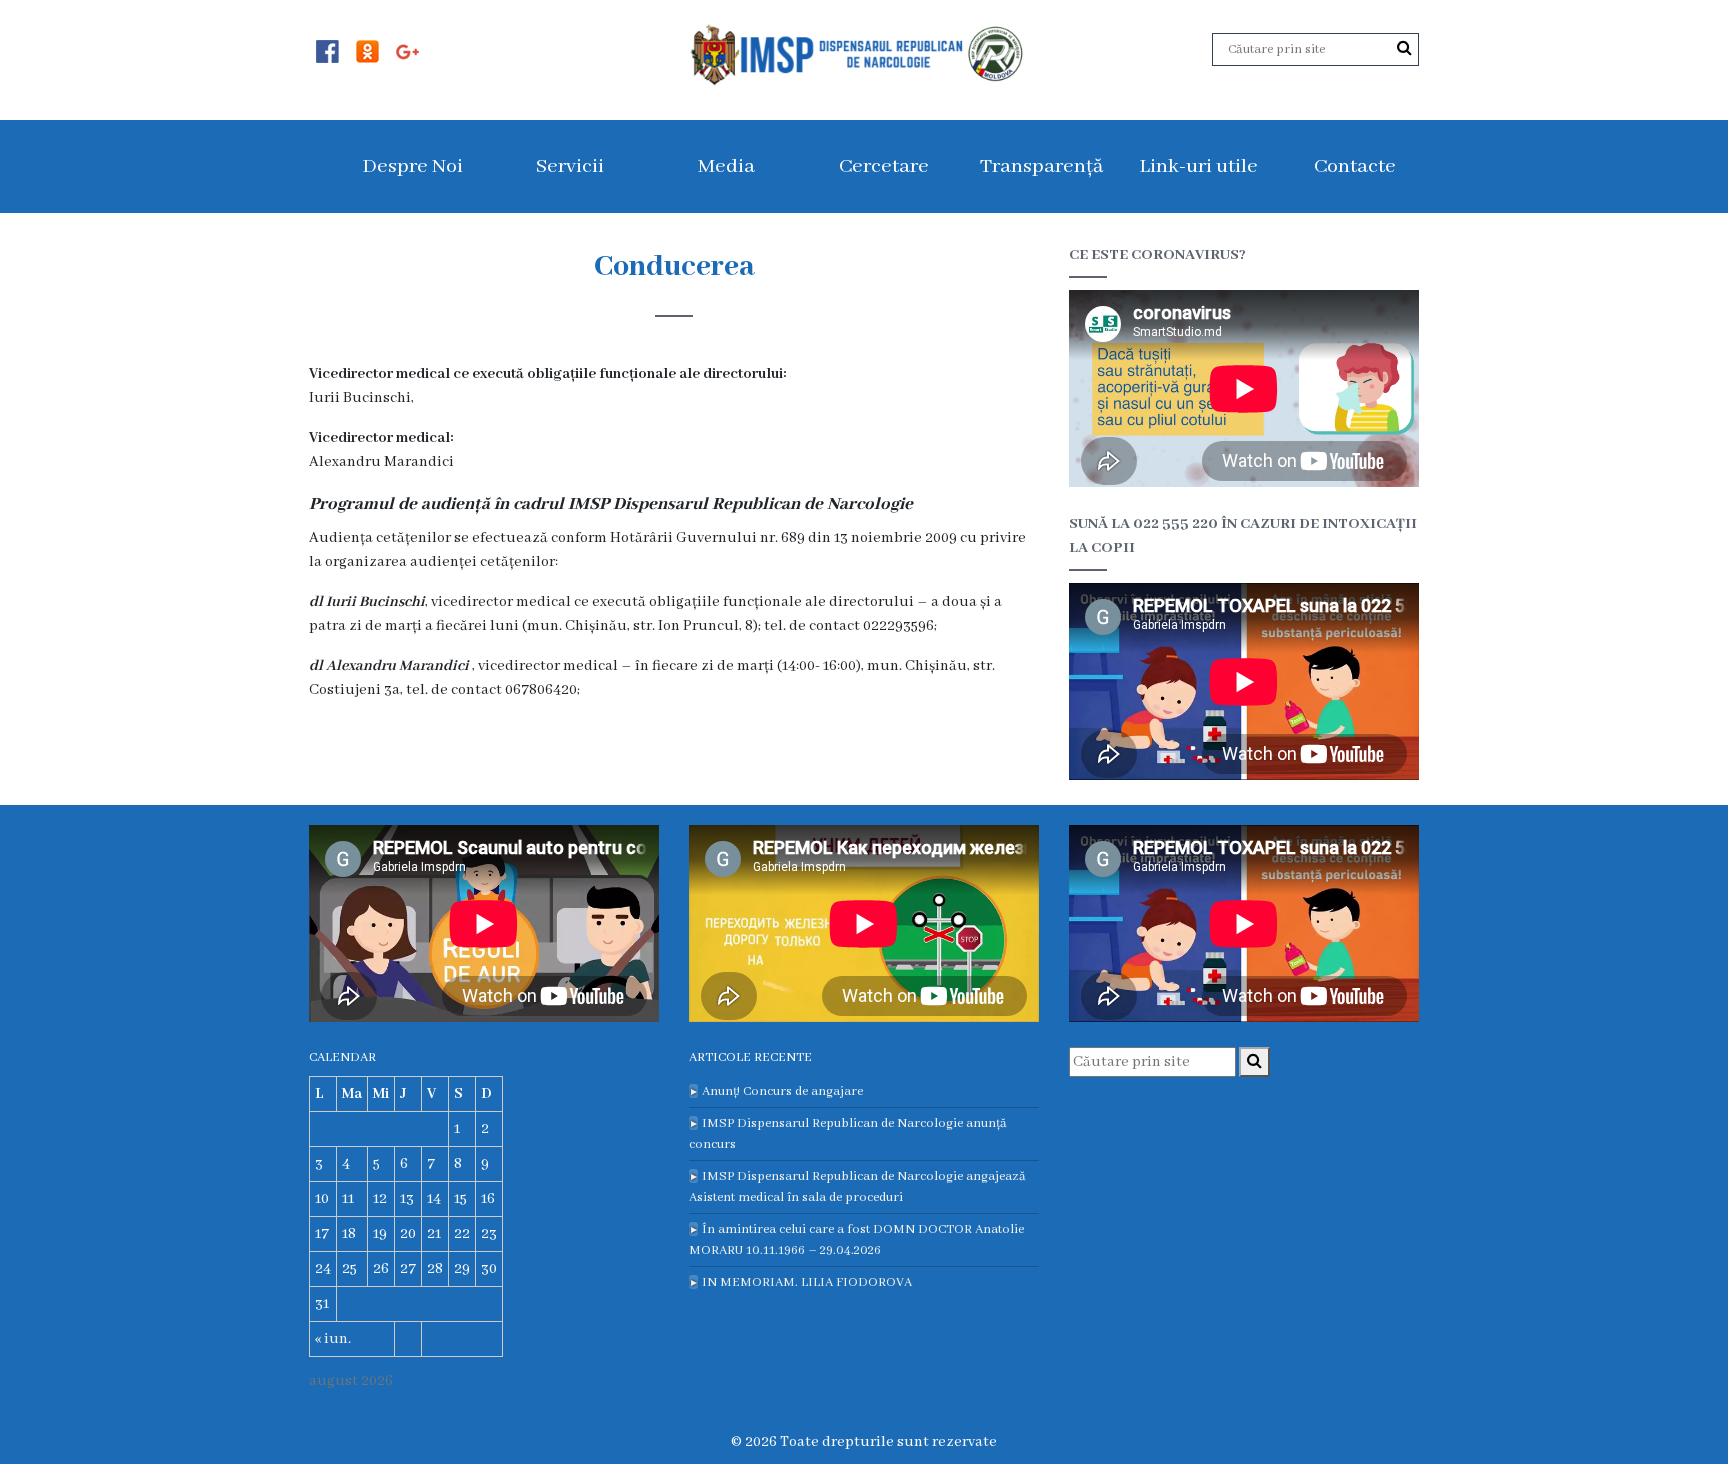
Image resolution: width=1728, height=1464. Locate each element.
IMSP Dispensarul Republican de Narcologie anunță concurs (848, 1134)
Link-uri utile (1198, 166)
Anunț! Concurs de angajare (782, 1091)
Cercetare (884, 166)
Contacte (1355, 166)
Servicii (570, 166)
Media (726, 166)
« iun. (333, 1339)
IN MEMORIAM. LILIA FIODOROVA (807, 1282)
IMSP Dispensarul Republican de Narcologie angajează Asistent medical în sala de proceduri (857, 1187)
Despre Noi (412, 166)
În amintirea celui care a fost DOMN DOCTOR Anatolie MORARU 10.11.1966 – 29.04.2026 (856, 1240)
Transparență (1041, 166)
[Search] (1404, 49)
